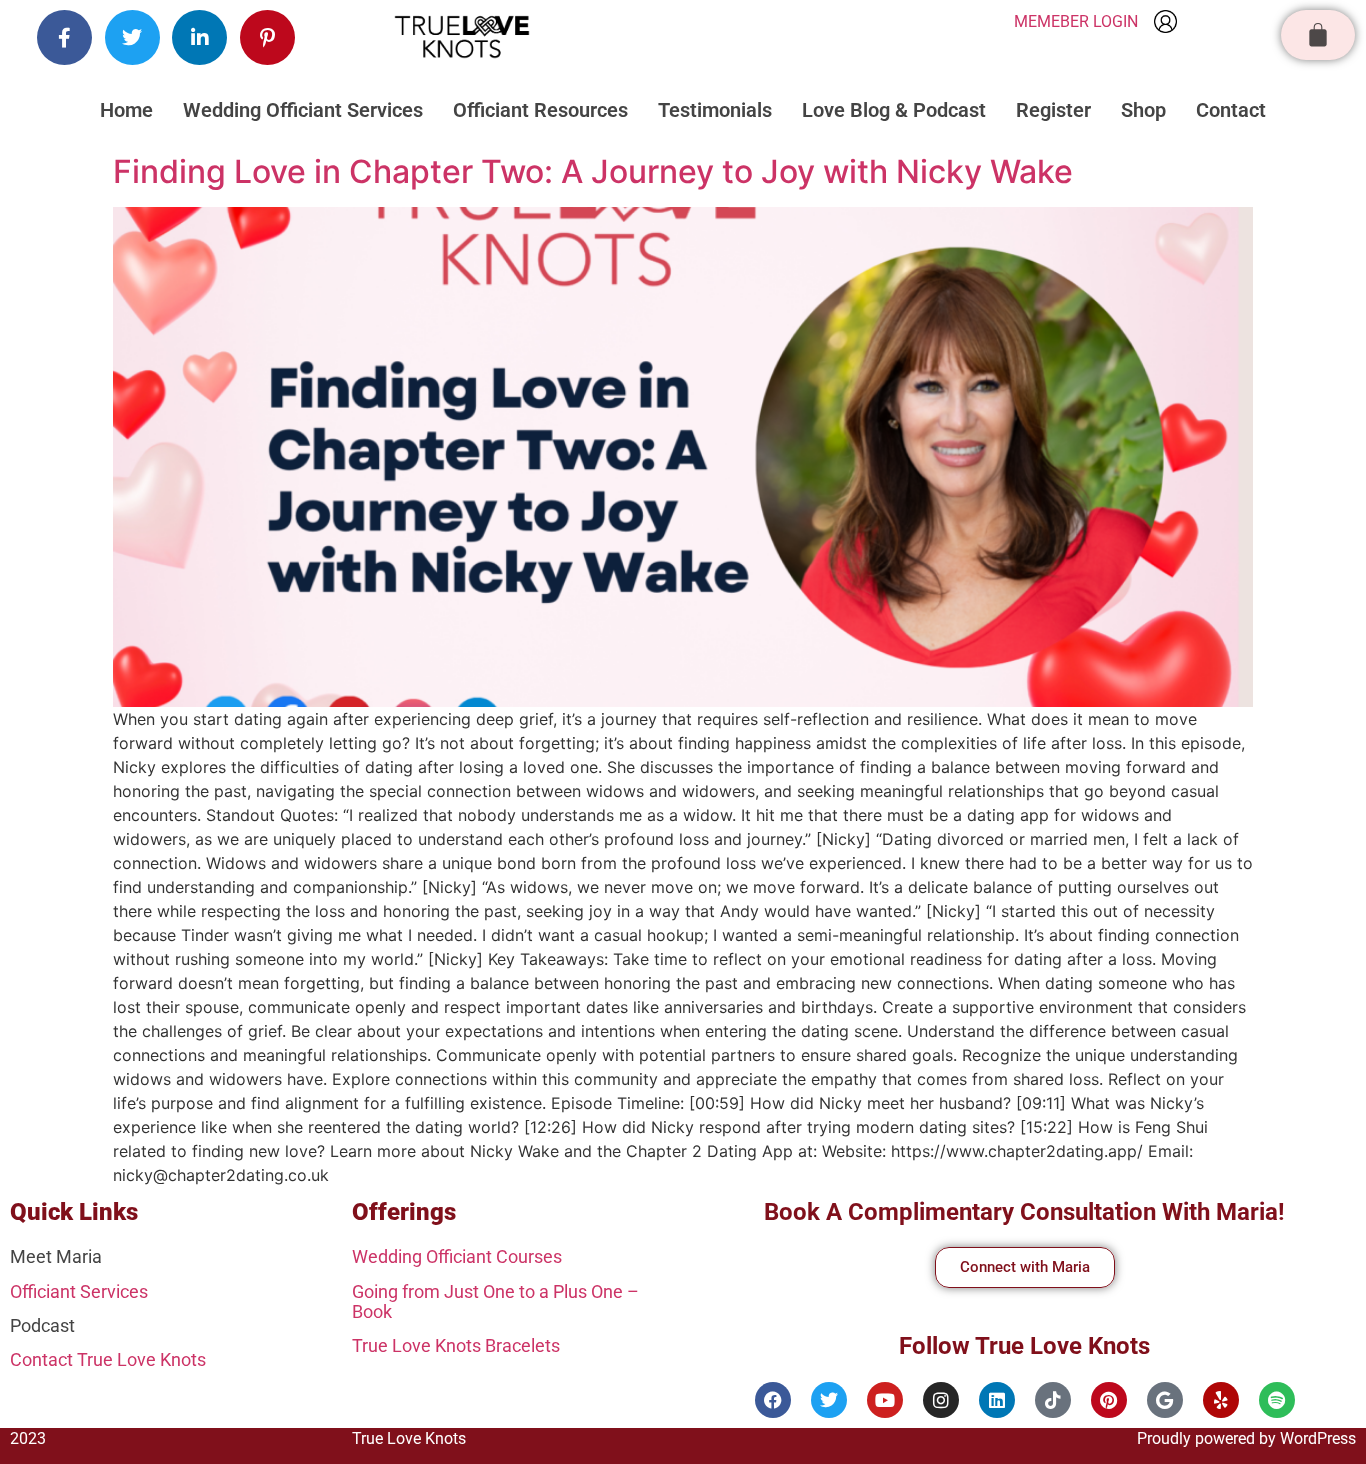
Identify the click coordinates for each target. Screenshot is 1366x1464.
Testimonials (715, 110)
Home (126, 110)
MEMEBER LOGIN (1076, 21)
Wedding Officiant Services (303, 110)
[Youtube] (885, 1400)
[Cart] (1318, 35)
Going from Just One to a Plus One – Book (495, 1301)
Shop (1143, 110)
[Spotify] (1277, 1400)
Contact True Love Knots (108, 1359)
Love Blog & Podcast (894, 110)
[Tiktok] (1053, 1400)
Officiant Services (79, 1291)
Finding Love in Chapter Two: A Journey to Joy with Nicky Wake (593, 171)
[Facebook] (773, 1400)
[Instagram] (941, 1400)
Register (1053, 110)
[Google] (1165, 1400)
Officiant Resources (540, 110)
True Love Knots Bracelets (456, 1345)
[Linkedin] (997, 1400)
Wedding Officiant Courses (457, 1256)
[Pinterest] (1109, 1400)
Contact (1231, 110)
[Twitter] (829, 1400)
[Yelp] (1221, 1400)
